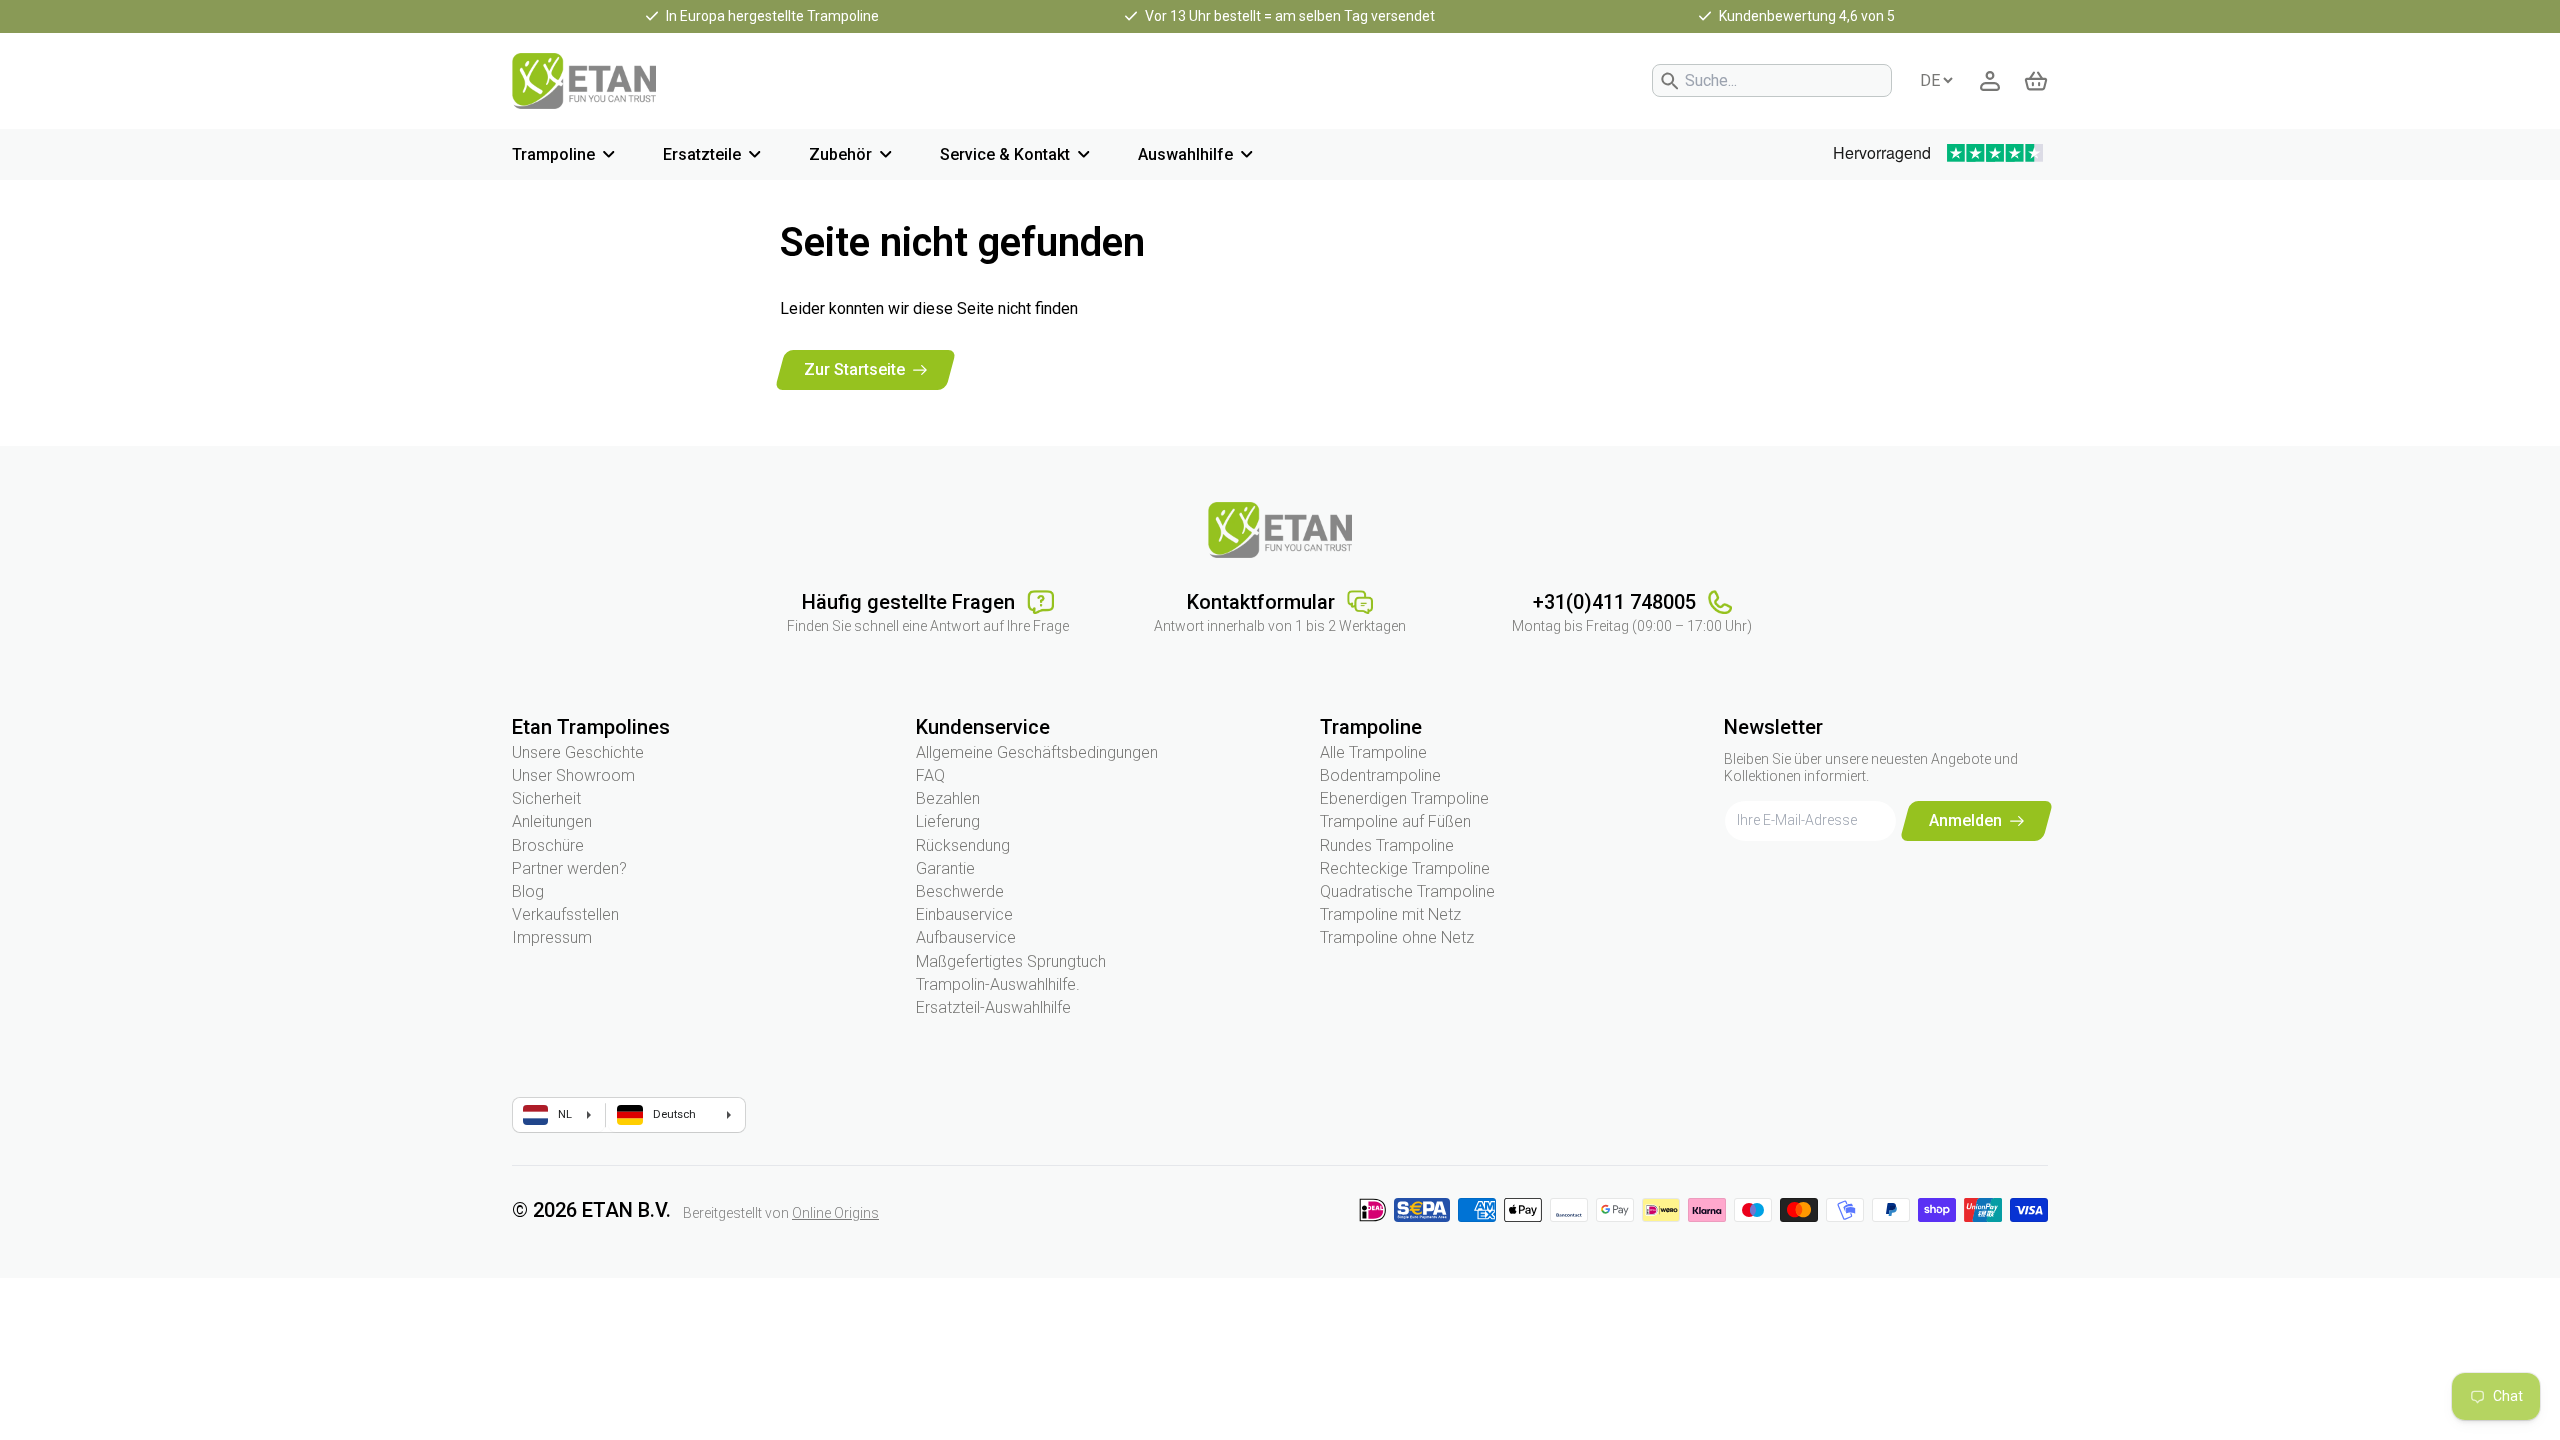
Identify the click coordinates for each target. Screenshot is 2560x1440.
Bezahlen (948, 798)
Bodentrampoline (1380, 775)
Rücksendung (963, 845)
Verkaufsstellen (565, 914)
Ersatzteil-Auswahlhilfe (993, 1007)
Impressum (552, 937)
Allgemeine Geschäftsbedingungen (1037, 752)
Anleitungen (552, 821)
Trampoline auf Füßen (1395, 821)
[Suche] (1670, 81)
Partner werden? (569, 868)
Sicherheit (546, 798)
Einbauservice (964, 914)
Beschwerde (960, 891)
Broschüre (548, 845)
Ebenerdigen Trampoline (1404, 798)
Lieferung (948, 821)
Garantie (945, 868)
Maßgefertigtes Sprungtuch (1011, 961)
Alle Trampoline (1373, 752)
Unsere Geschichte (578, 752)
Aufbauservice (966, 937)
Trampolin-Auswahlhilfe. (998, 984)
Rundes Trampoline (1387, 845)
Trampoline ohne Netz (1397, 937)
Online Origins (835, 1213)
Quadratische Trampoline (1407, 891)
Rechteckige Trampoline (1405, 868)
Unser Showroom (573, 775)
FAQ (930, 775)
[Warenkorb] (2036, 81)
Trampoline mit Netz (1390, 914)
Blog (528, 891)
